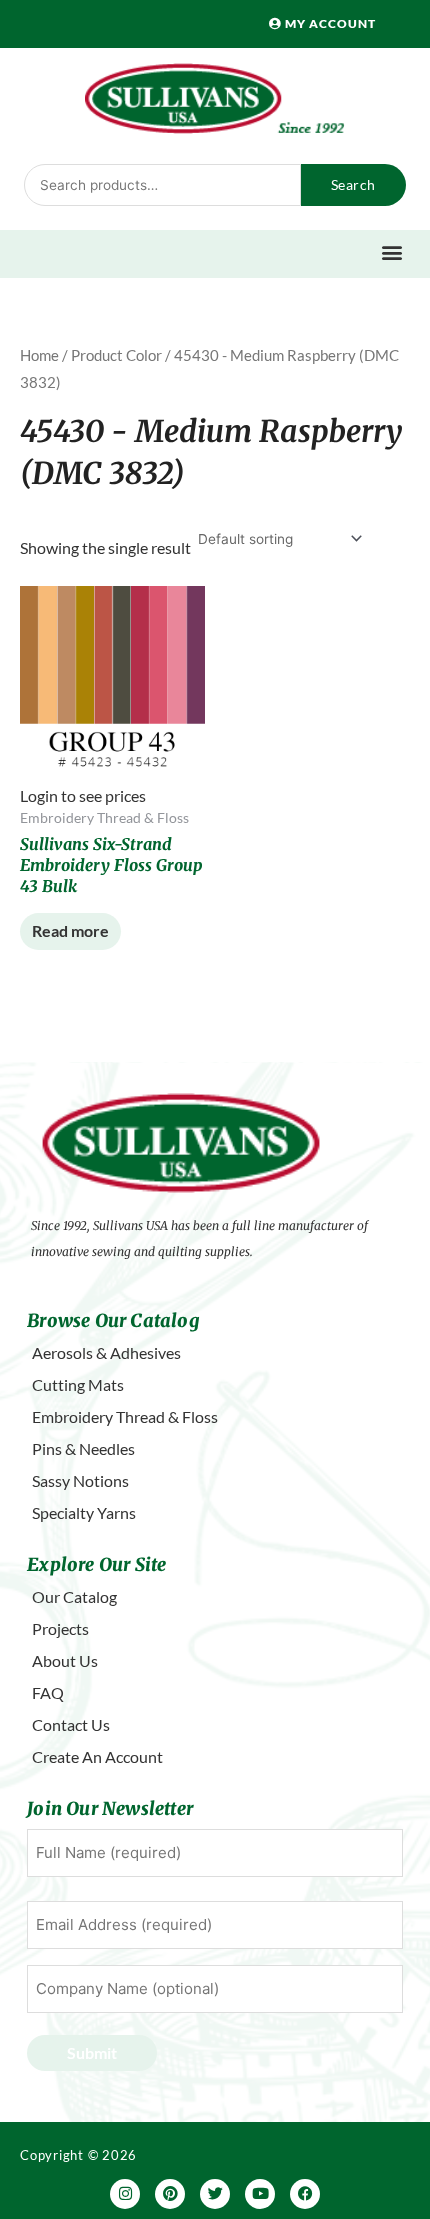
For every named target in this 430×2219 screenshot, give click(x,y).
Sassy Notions (80, 1480)
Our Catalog (74, 1596)
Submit (92, 2052)
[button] (392, 251)
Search (353, 184)
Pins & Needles (83, 1448)
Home (39, 355)
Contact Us (71, 1724)
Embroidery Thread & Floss (125, 1416)
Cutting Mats (78, 1384)
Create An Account (97, 1756)
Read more (70, 930)
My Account (329, 23)
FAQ (48, 1692)
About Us (65, 1660)
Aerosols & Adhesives (106, 1352)
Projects (60, 1628)
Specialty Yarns (84, 1512)
